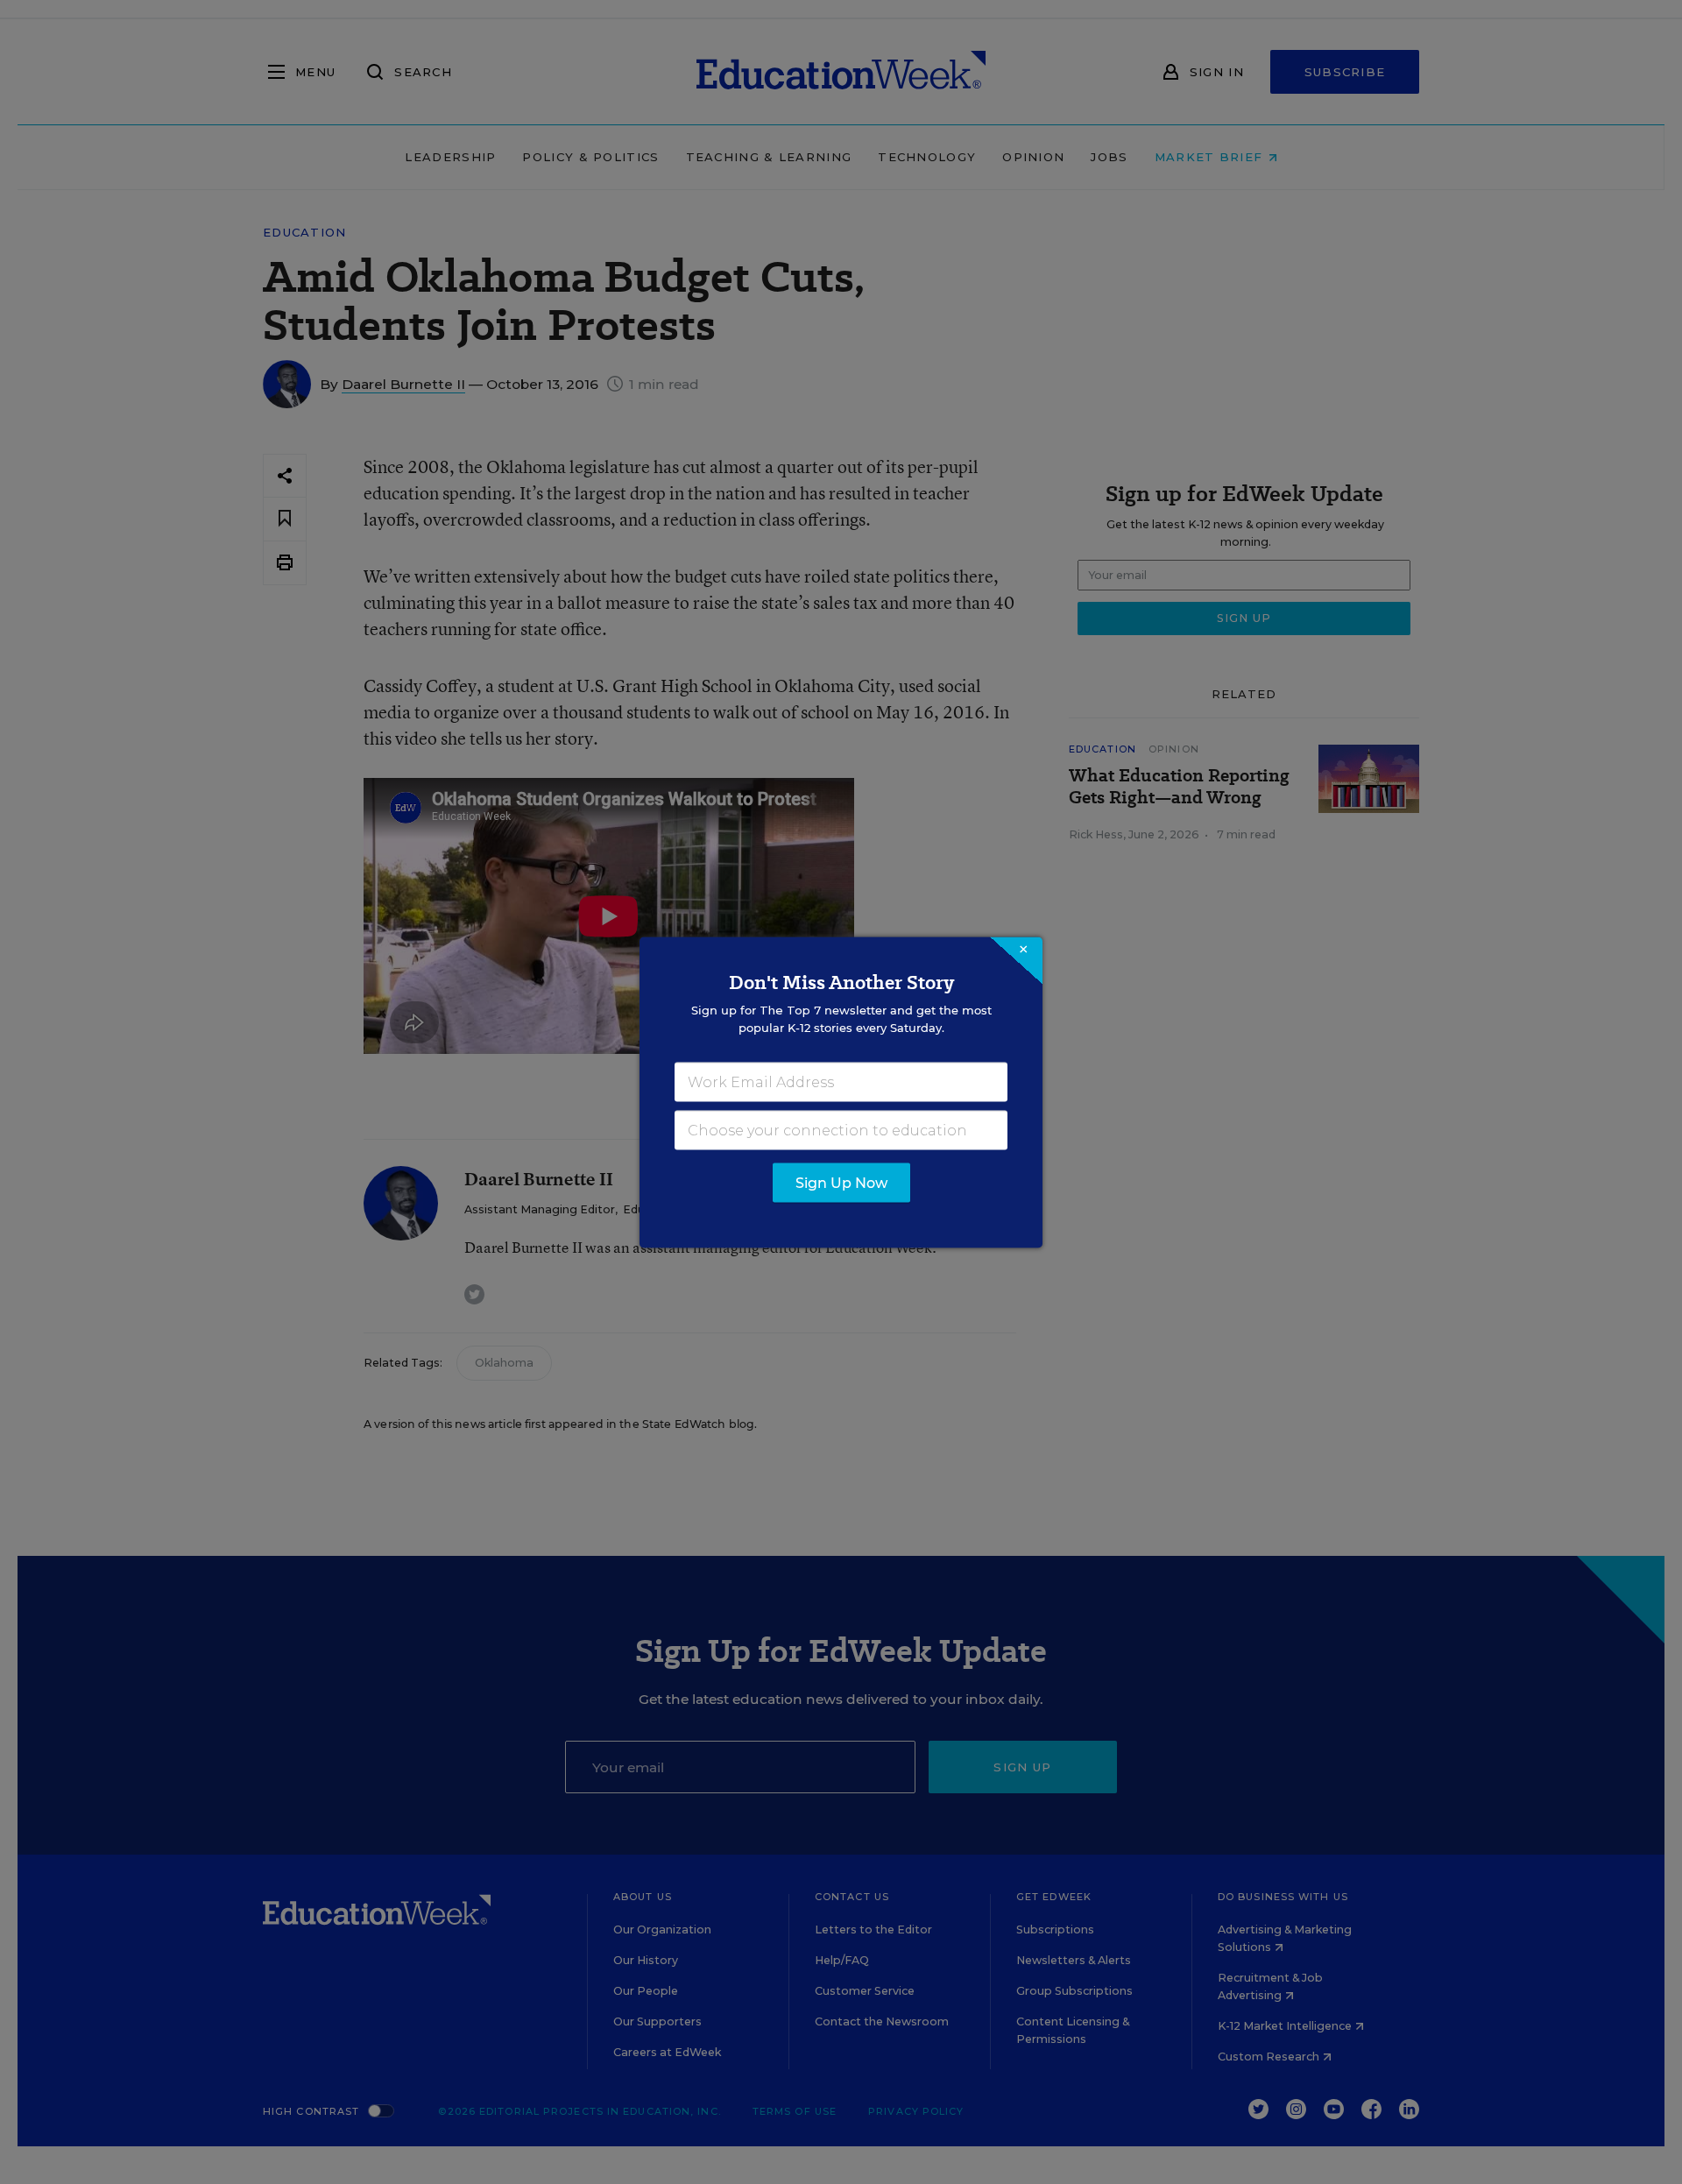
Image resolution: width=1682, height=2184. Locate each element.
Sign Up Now (841, 1182)
